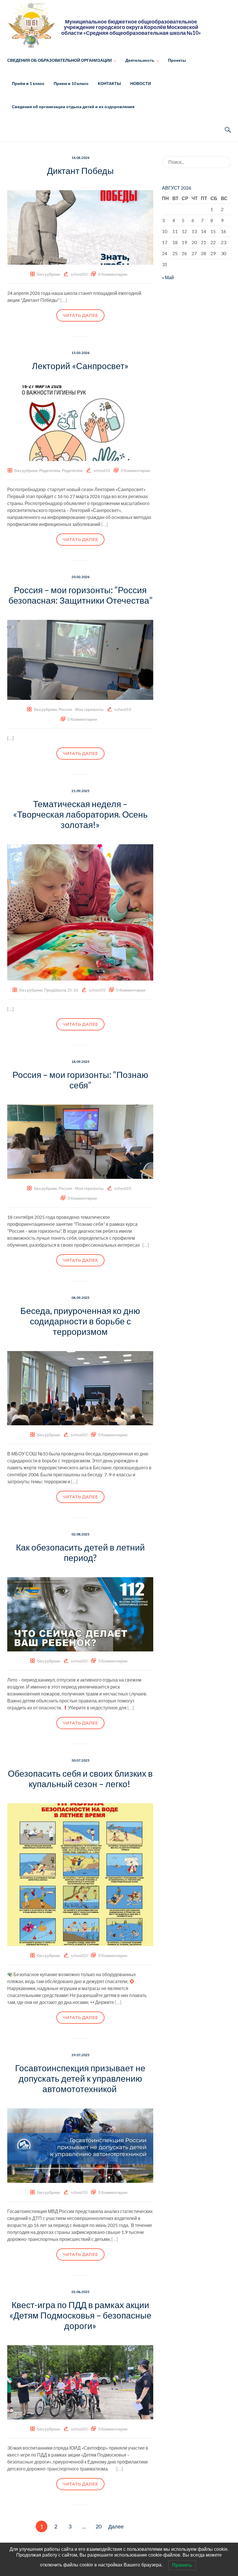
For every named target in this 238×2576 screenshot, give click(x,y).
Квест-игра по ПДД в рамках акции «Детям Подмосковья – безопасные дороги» (80, 2315)
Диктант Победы (80, 170)
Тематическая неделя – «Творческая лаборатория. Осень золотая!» (80, 814)
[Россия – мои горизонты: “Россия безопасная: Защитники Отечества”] (80, 659)
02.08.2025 (80, 1534)
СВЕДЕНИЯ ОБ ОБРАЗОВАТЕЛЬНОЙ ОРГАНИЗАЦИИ (59, 60)
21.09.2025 (80, 791)
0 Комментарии (113, 274)
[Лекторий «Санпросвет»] (80, 422)
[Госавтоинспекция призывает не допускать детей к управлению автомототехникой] (80, 2145)
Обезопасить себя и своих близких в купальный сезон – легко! (80, 1778)
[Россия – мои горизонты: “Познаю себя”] (80, 1141)
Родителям (50, 470)
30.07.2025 (80, 1760)
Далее (116, 2526)
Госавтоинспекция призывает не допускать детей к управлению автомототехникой (80, 2078)
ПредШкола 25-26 (61, 990)
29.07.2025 (80, 2055)
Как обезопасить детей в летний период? (80, 1552)
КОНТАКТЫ (109, 83)
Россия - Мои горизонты (81, 709)
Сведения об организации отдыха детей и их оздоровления (73, 107)
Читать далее (80, 315)
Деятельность (140, 60)
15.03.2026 (80, 353)
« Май (168, 277)
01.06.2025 (80, 2292)
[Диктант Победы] (80, 227)
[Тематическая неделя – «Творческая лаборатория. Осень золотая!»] (80, 912)
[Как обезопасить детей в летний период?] (80, 1614)
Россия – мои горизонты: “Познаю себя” (80, 1080)
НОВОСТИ (141, 83)
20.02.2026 (80, 577)
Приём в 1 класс (28, 83)
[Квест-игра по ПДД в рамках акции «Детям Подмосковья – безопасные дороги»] (80, 2382)
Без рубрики (49, 274)
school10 (79, 274)
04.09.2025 (80, 1298)
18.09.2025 (80, 1062)
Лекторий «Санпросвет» (80, 366)
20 (98, 2526)
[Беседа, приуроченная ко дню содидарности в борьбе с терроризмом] (80, 1387)
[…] (64, 300)
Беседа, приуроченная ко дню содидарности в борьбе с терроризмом (80, 1321)
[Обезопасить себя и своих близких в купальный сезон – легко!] (80, 1874)
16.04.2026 (80, 158)
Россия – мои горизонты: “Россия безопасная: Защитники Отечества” (80, 595)
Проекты (177, 60)
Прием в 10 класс (71, 83)
